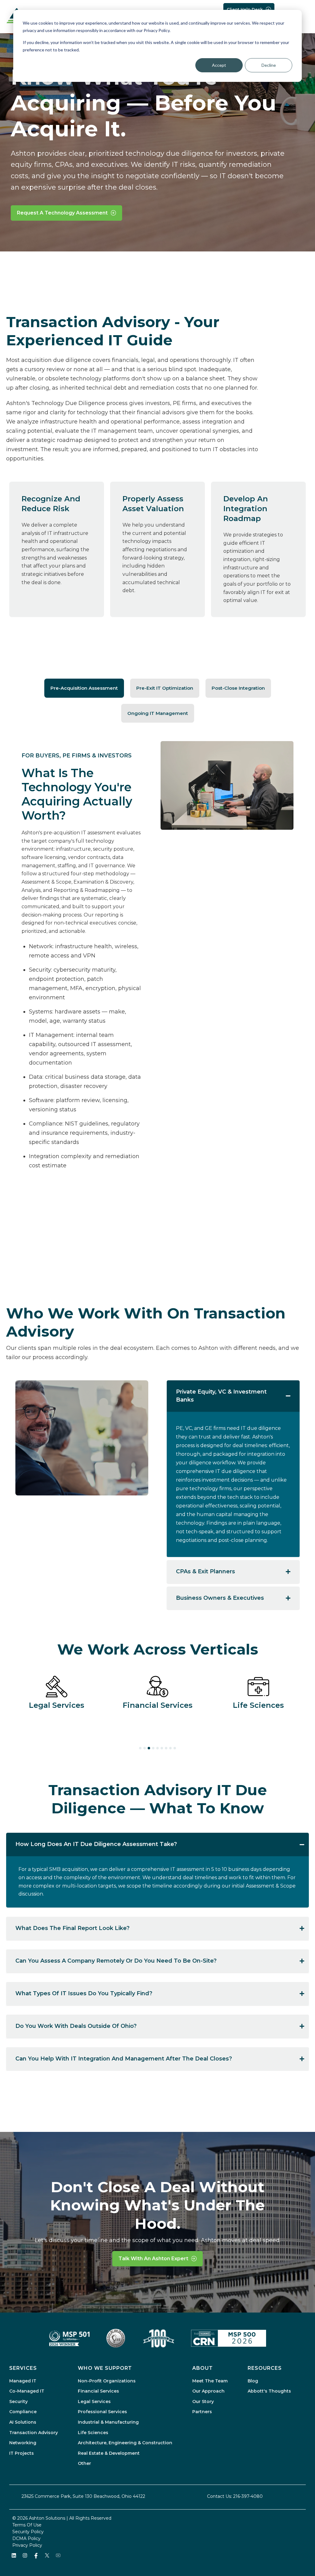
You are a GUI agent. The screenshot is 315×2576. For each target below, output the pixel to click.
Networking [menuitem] (23, 2443)
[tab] (140, 1748)
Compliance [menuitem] (23, 2412)
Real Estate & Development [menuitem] (109, 2453)
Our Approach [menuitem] (208, 2391)
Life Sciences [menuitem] (93, 2433)
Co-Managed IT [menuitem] (27, 2391)
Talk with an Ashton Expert (153, 2259)
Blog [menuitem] (253, 2381)
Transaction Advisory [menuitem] (34, 2433)
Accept (219, 65)
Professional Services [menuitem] (102, 2412)
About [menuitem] (203, 2368)
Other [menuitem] (84, 2463)
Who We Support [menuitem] (105, 2368)
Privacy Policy (27, 2545)
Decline (269, 65)
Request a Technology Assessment (62, 213)
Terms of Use (27, 2525)
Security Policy (28, 2532)
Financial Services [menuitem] (98, 2391)
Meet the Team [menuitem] (210, 2381)
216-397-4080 (248, 2496)
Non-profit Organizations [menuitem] (107, 2381)
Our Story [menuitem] (203, 2401)
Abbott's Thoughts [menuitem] (269, 2391)
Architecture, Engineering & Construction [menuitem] (125, 2443)
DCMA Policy (26, 2538)
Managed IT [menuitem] (23, 2381)
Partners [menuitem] (202, 2412)
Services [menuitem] (23, 2368)
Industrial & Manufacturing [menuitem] (108, 2422)
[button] (84, 688)
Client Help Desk (245, 9)
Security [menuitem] (18, 2401)
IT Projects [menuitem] (22, 2453)
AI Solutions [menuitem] (23, 2422)
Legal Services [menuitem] (94, 2401)
